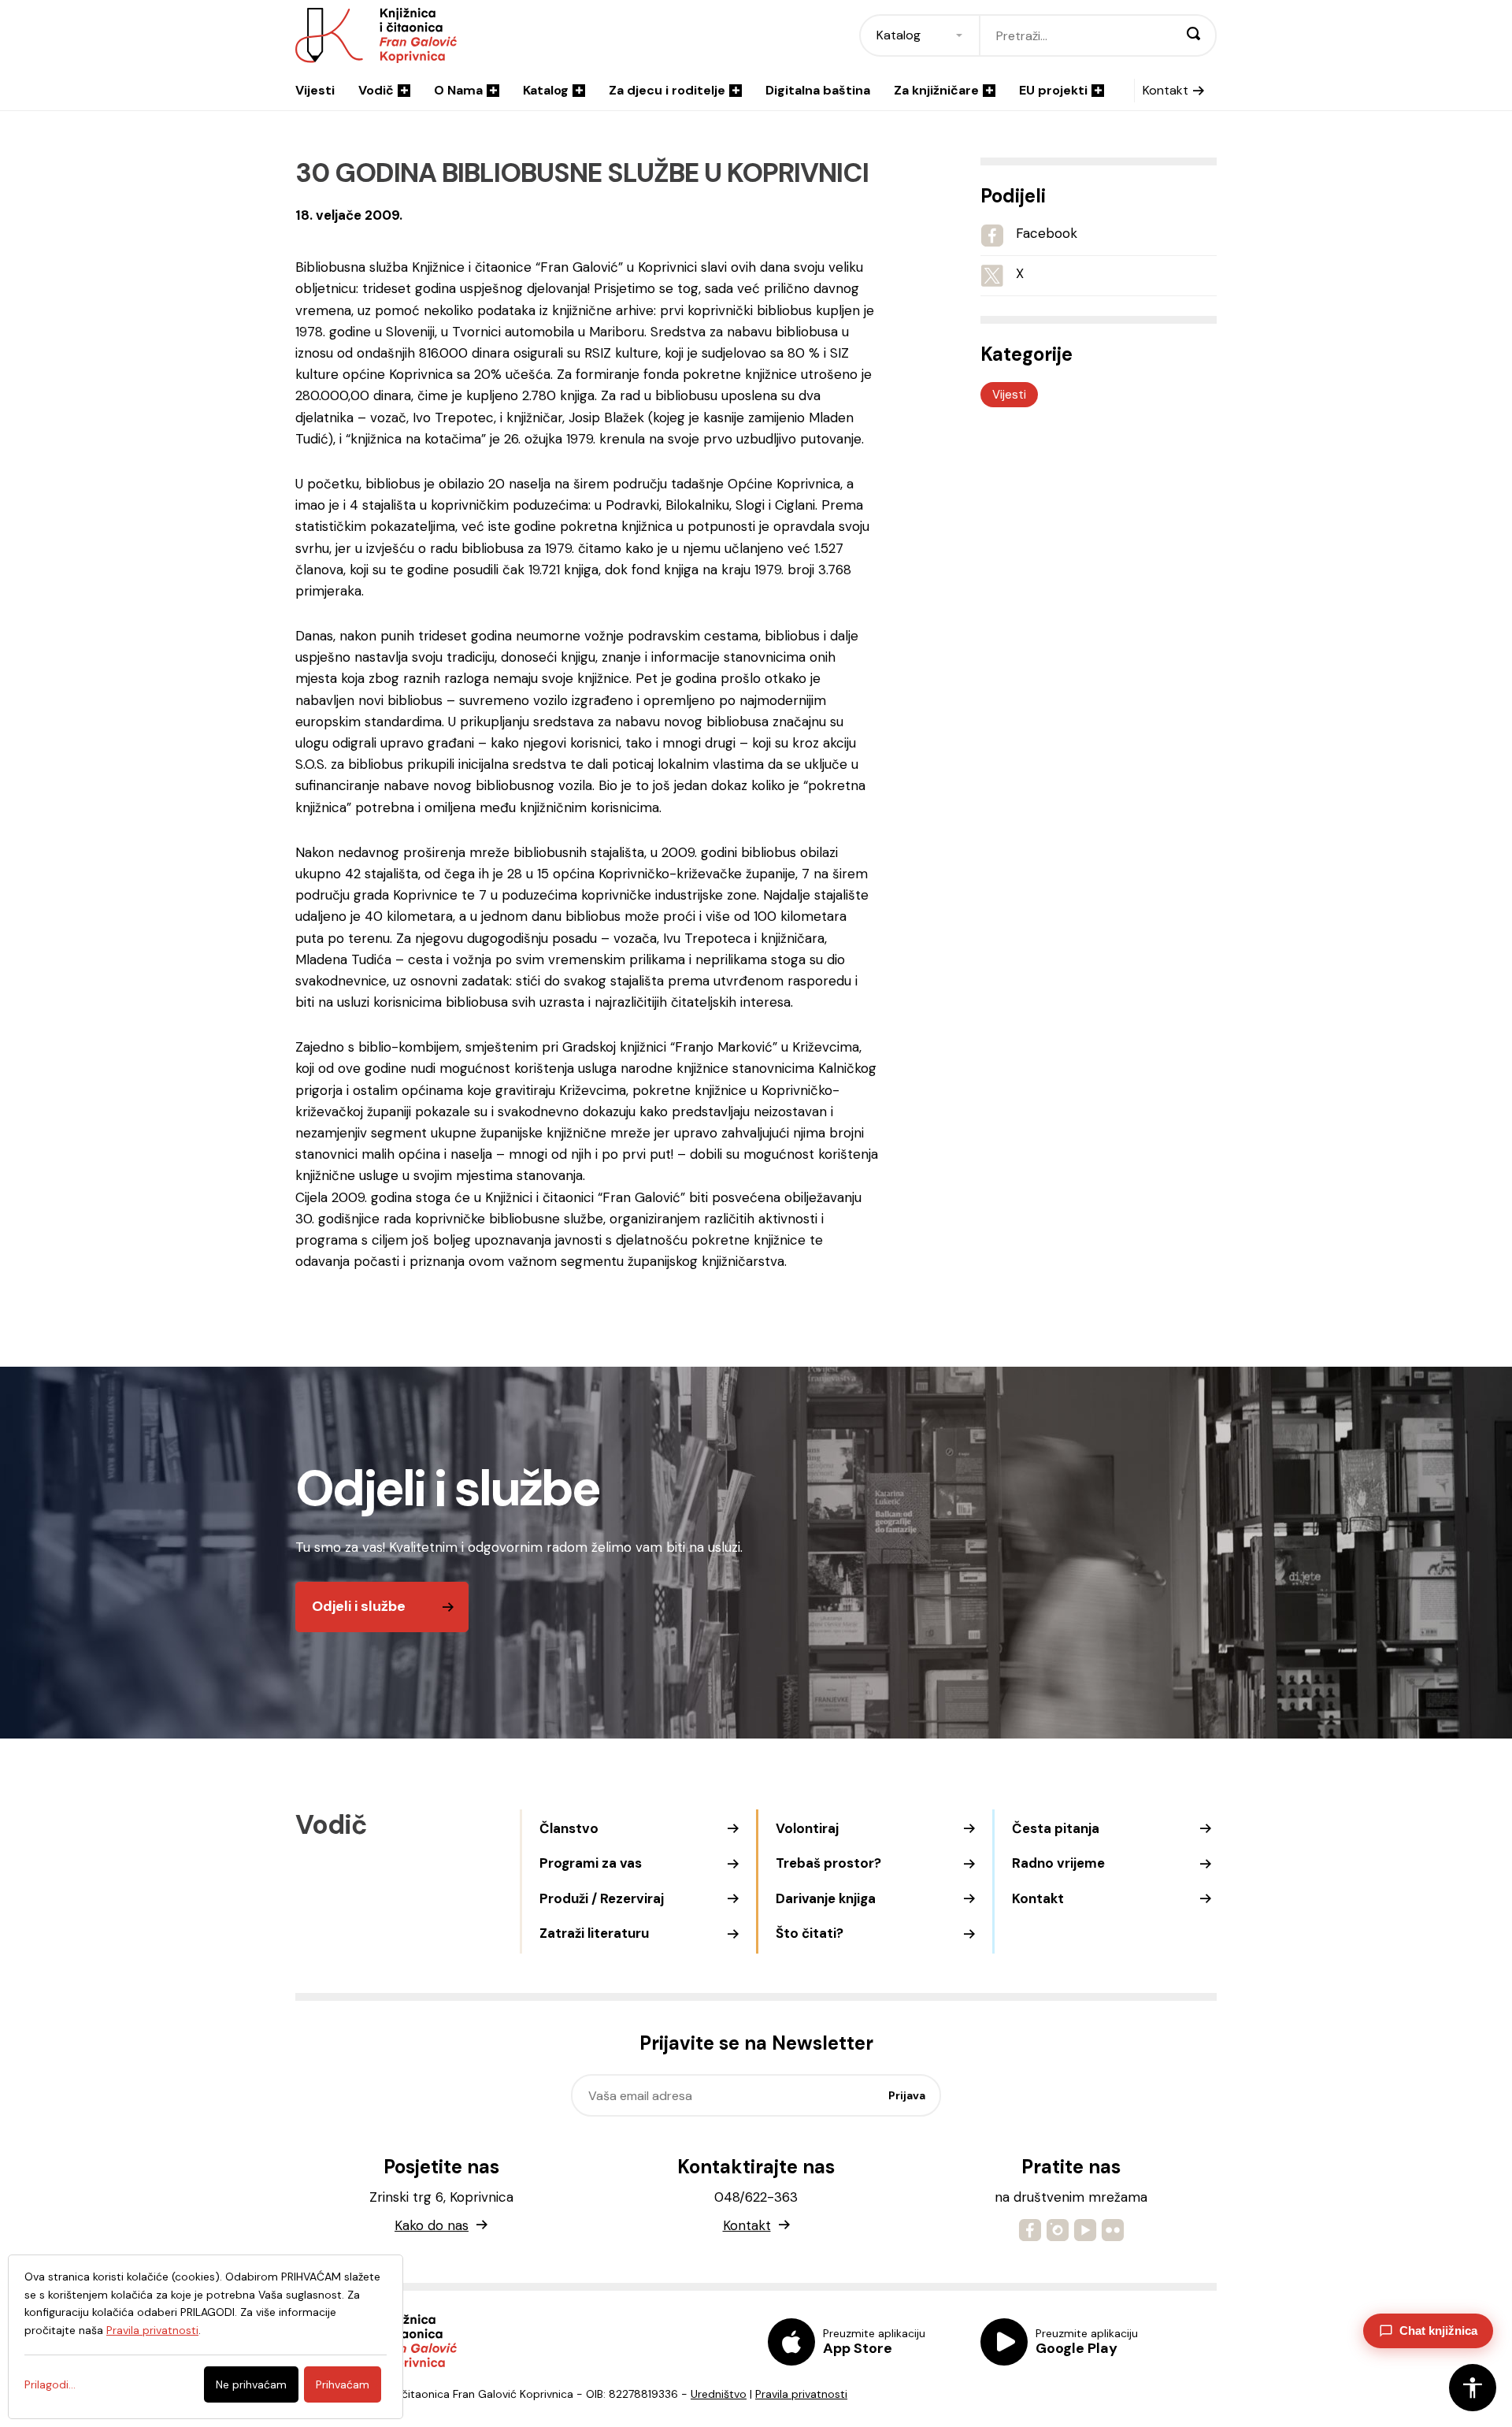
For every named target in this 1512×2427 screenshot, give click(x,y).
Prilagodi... (50, 2384)
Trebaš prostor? (828, 1863)
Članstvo (569, 1828)
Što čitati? (810, 1933)
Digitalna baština (818, 90)
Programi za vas (591, 1863)
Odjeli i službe (359, 1606)
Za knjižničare (936, 90)
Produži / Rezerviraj (602, 1898)
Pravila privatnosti (801, 2394)
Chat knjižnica (1438, 2331)
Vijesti (315, 90)
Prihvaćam (343, 2384)
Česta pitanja (1056, 1828)
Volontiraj (807, 1828)
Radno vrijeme (1058, 1863)
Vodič (376, 90)
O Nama (458, 90)
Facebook (1047, 233)
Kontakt (1165, 90)
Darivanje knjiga (826, 1898)
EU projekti (1053, 90)
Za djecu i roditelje (667, 90)
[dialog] (206, 2337)
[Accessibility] (1473, 2388)
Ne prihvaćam (251, 2384)
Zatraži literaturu (594, 1933)
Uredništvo (719, 2394)
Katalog (546, 90)
